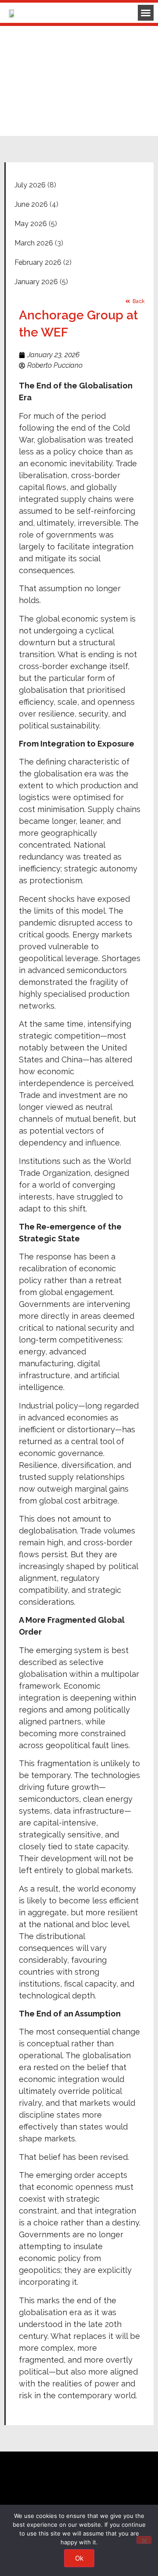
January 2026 (36, 282)
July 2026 (30, 185)
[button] (146, 13)
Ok (79, 2558)
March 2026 (34, 243)
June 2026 (31, 204)
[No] (144, 2540)
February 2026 (38, 262)
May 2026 (31, 224)
